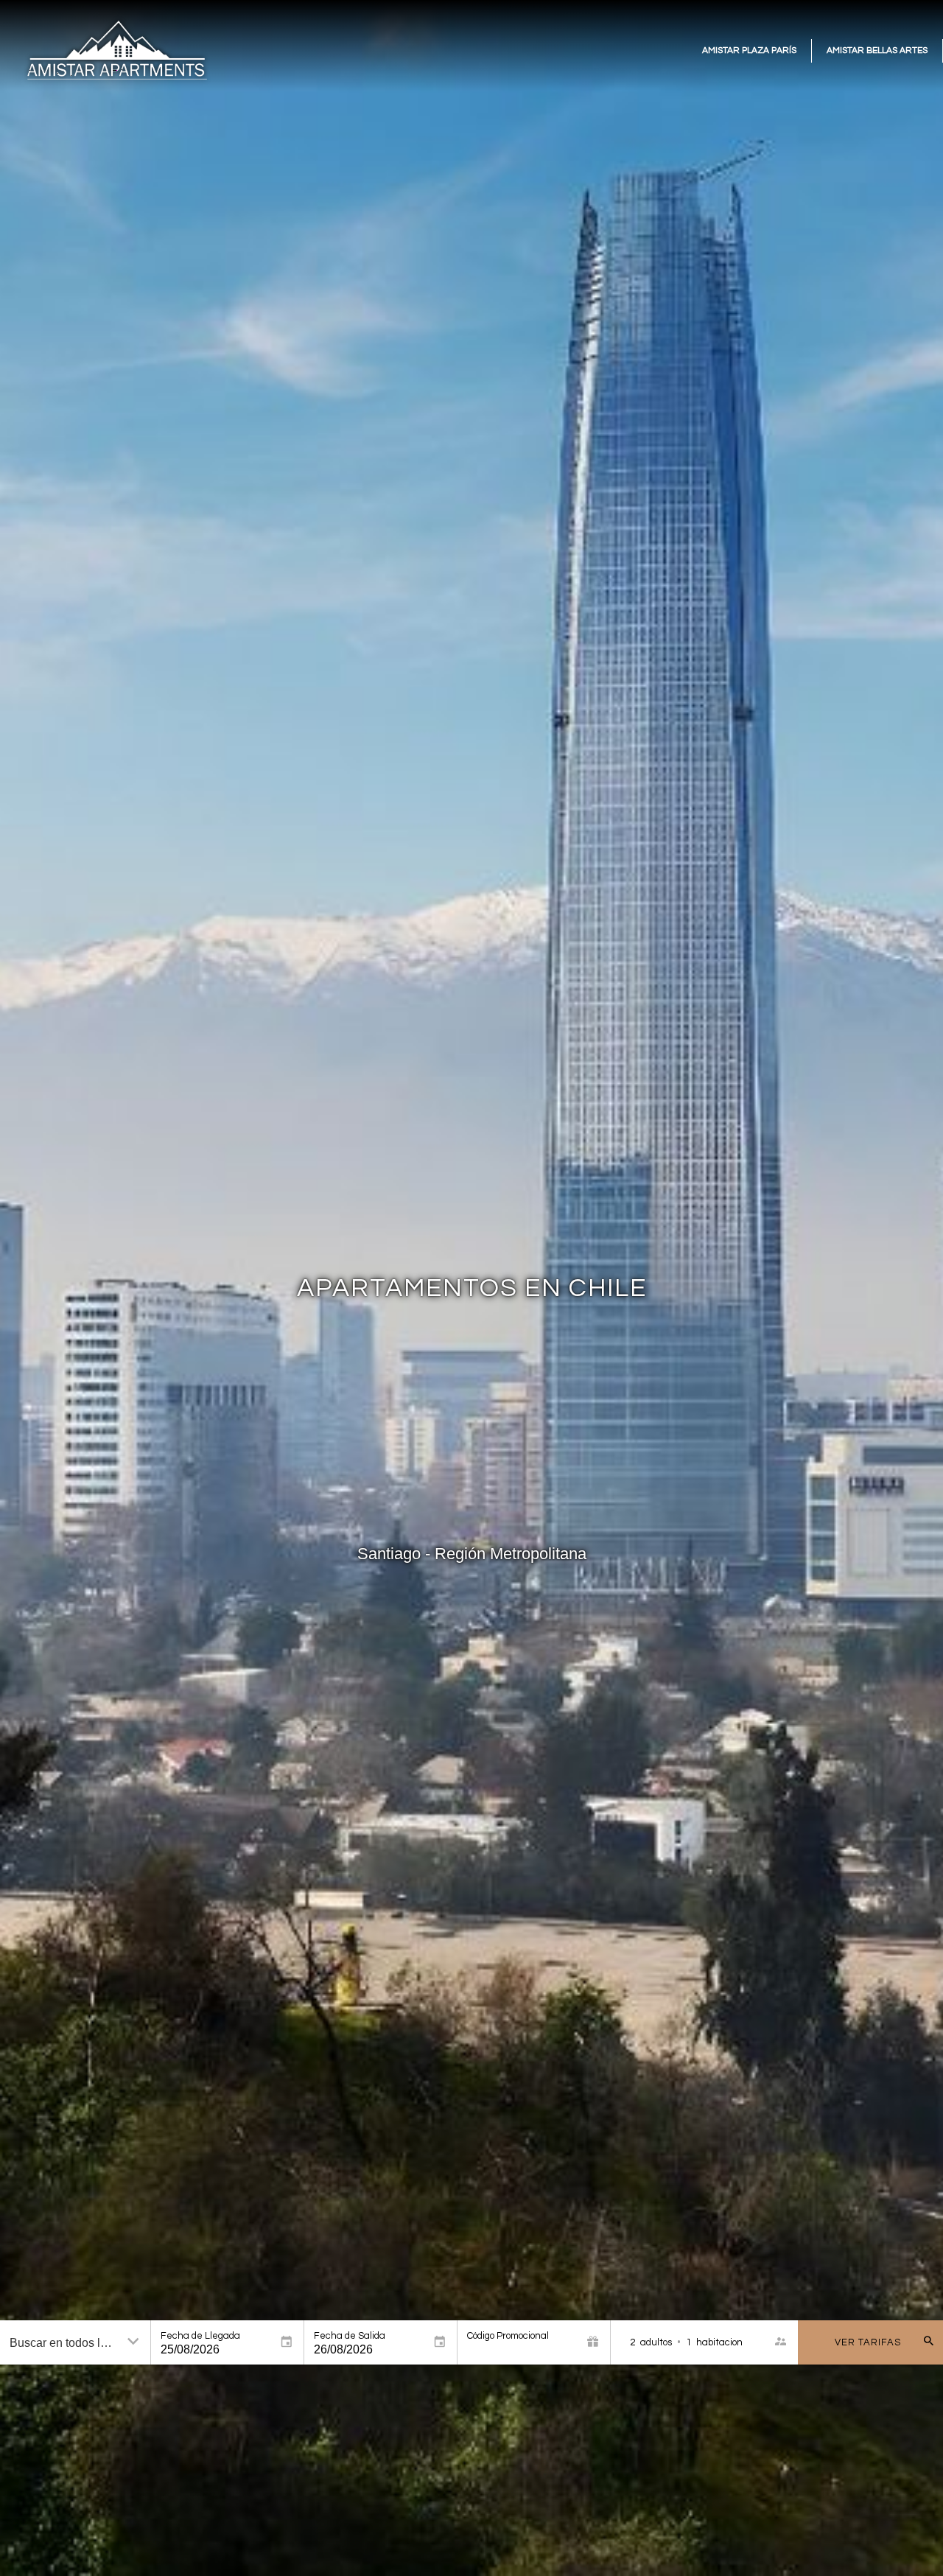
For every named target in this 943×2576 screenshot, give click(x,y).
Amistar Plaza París (749, 50)
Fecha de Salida (350, 2336)
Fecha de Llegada (200, 2336)
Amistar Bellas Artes (877, 50)
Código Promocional (508, 2336)
